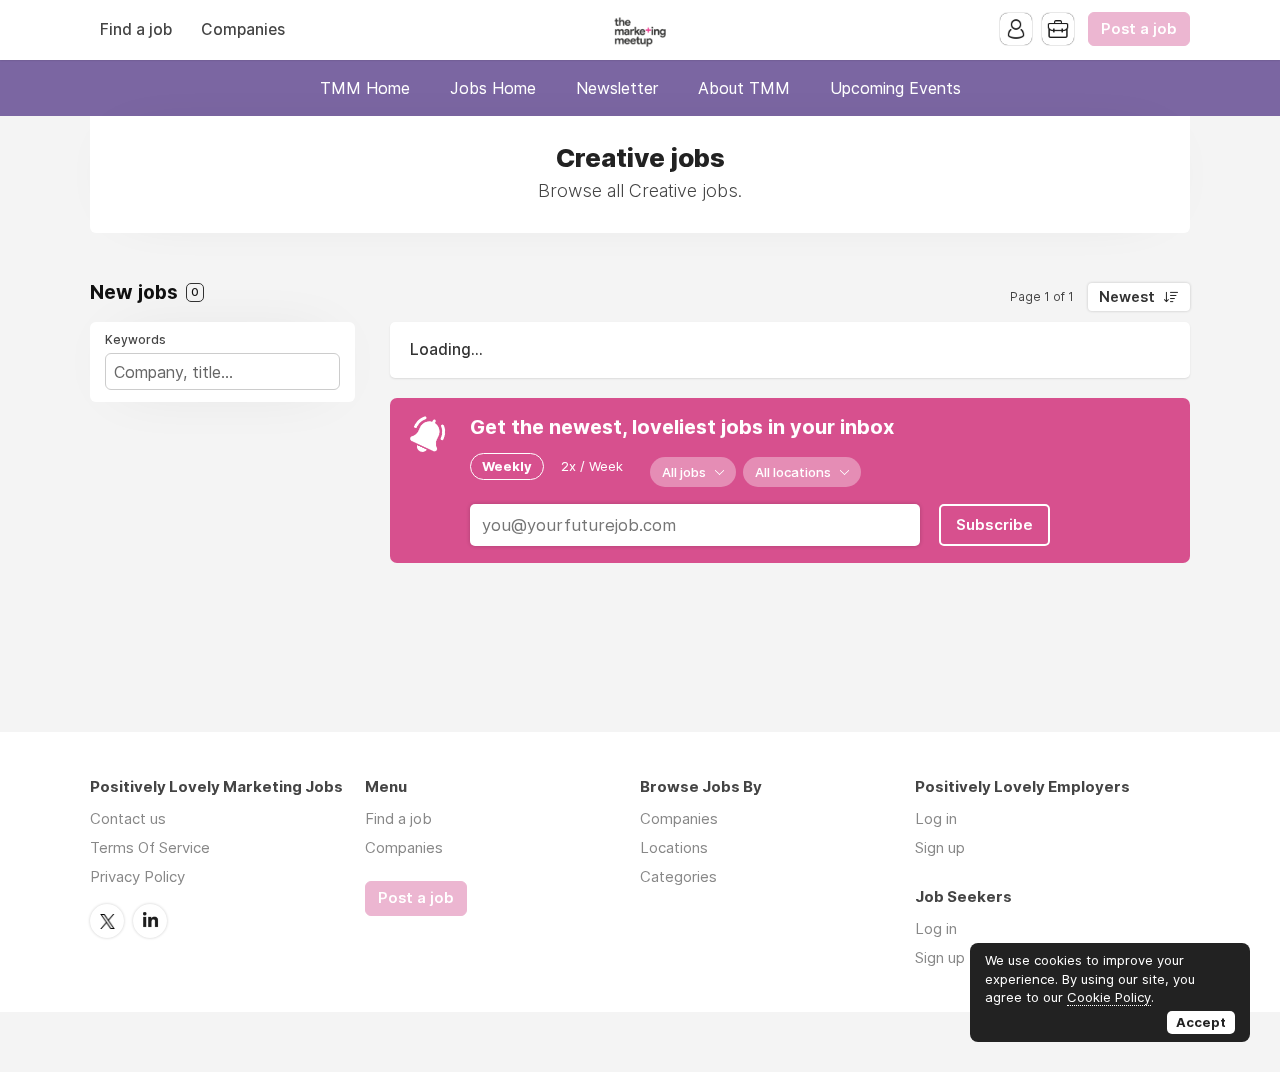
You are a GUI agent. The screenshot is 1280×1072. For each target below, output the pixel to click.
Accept (1201, 1022)
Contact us (128, 818)
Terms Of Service (150, 847)
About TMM (744, 88)
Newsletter (617, 88)
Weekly (507, 466)
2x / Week (592, 466)
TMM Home (365, 88)
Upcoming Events (895, 88)
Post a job (1139, 29)
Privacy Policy (137, 876)
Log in (936, 818)
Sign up (940, 847)
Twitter (107, 921)
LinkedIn (150, 921)
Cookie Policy (1109, 997)
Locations (674, 847)
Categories (678, 876)
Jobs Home (493, 88)
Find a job (136, 29)
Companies (243, 29)
